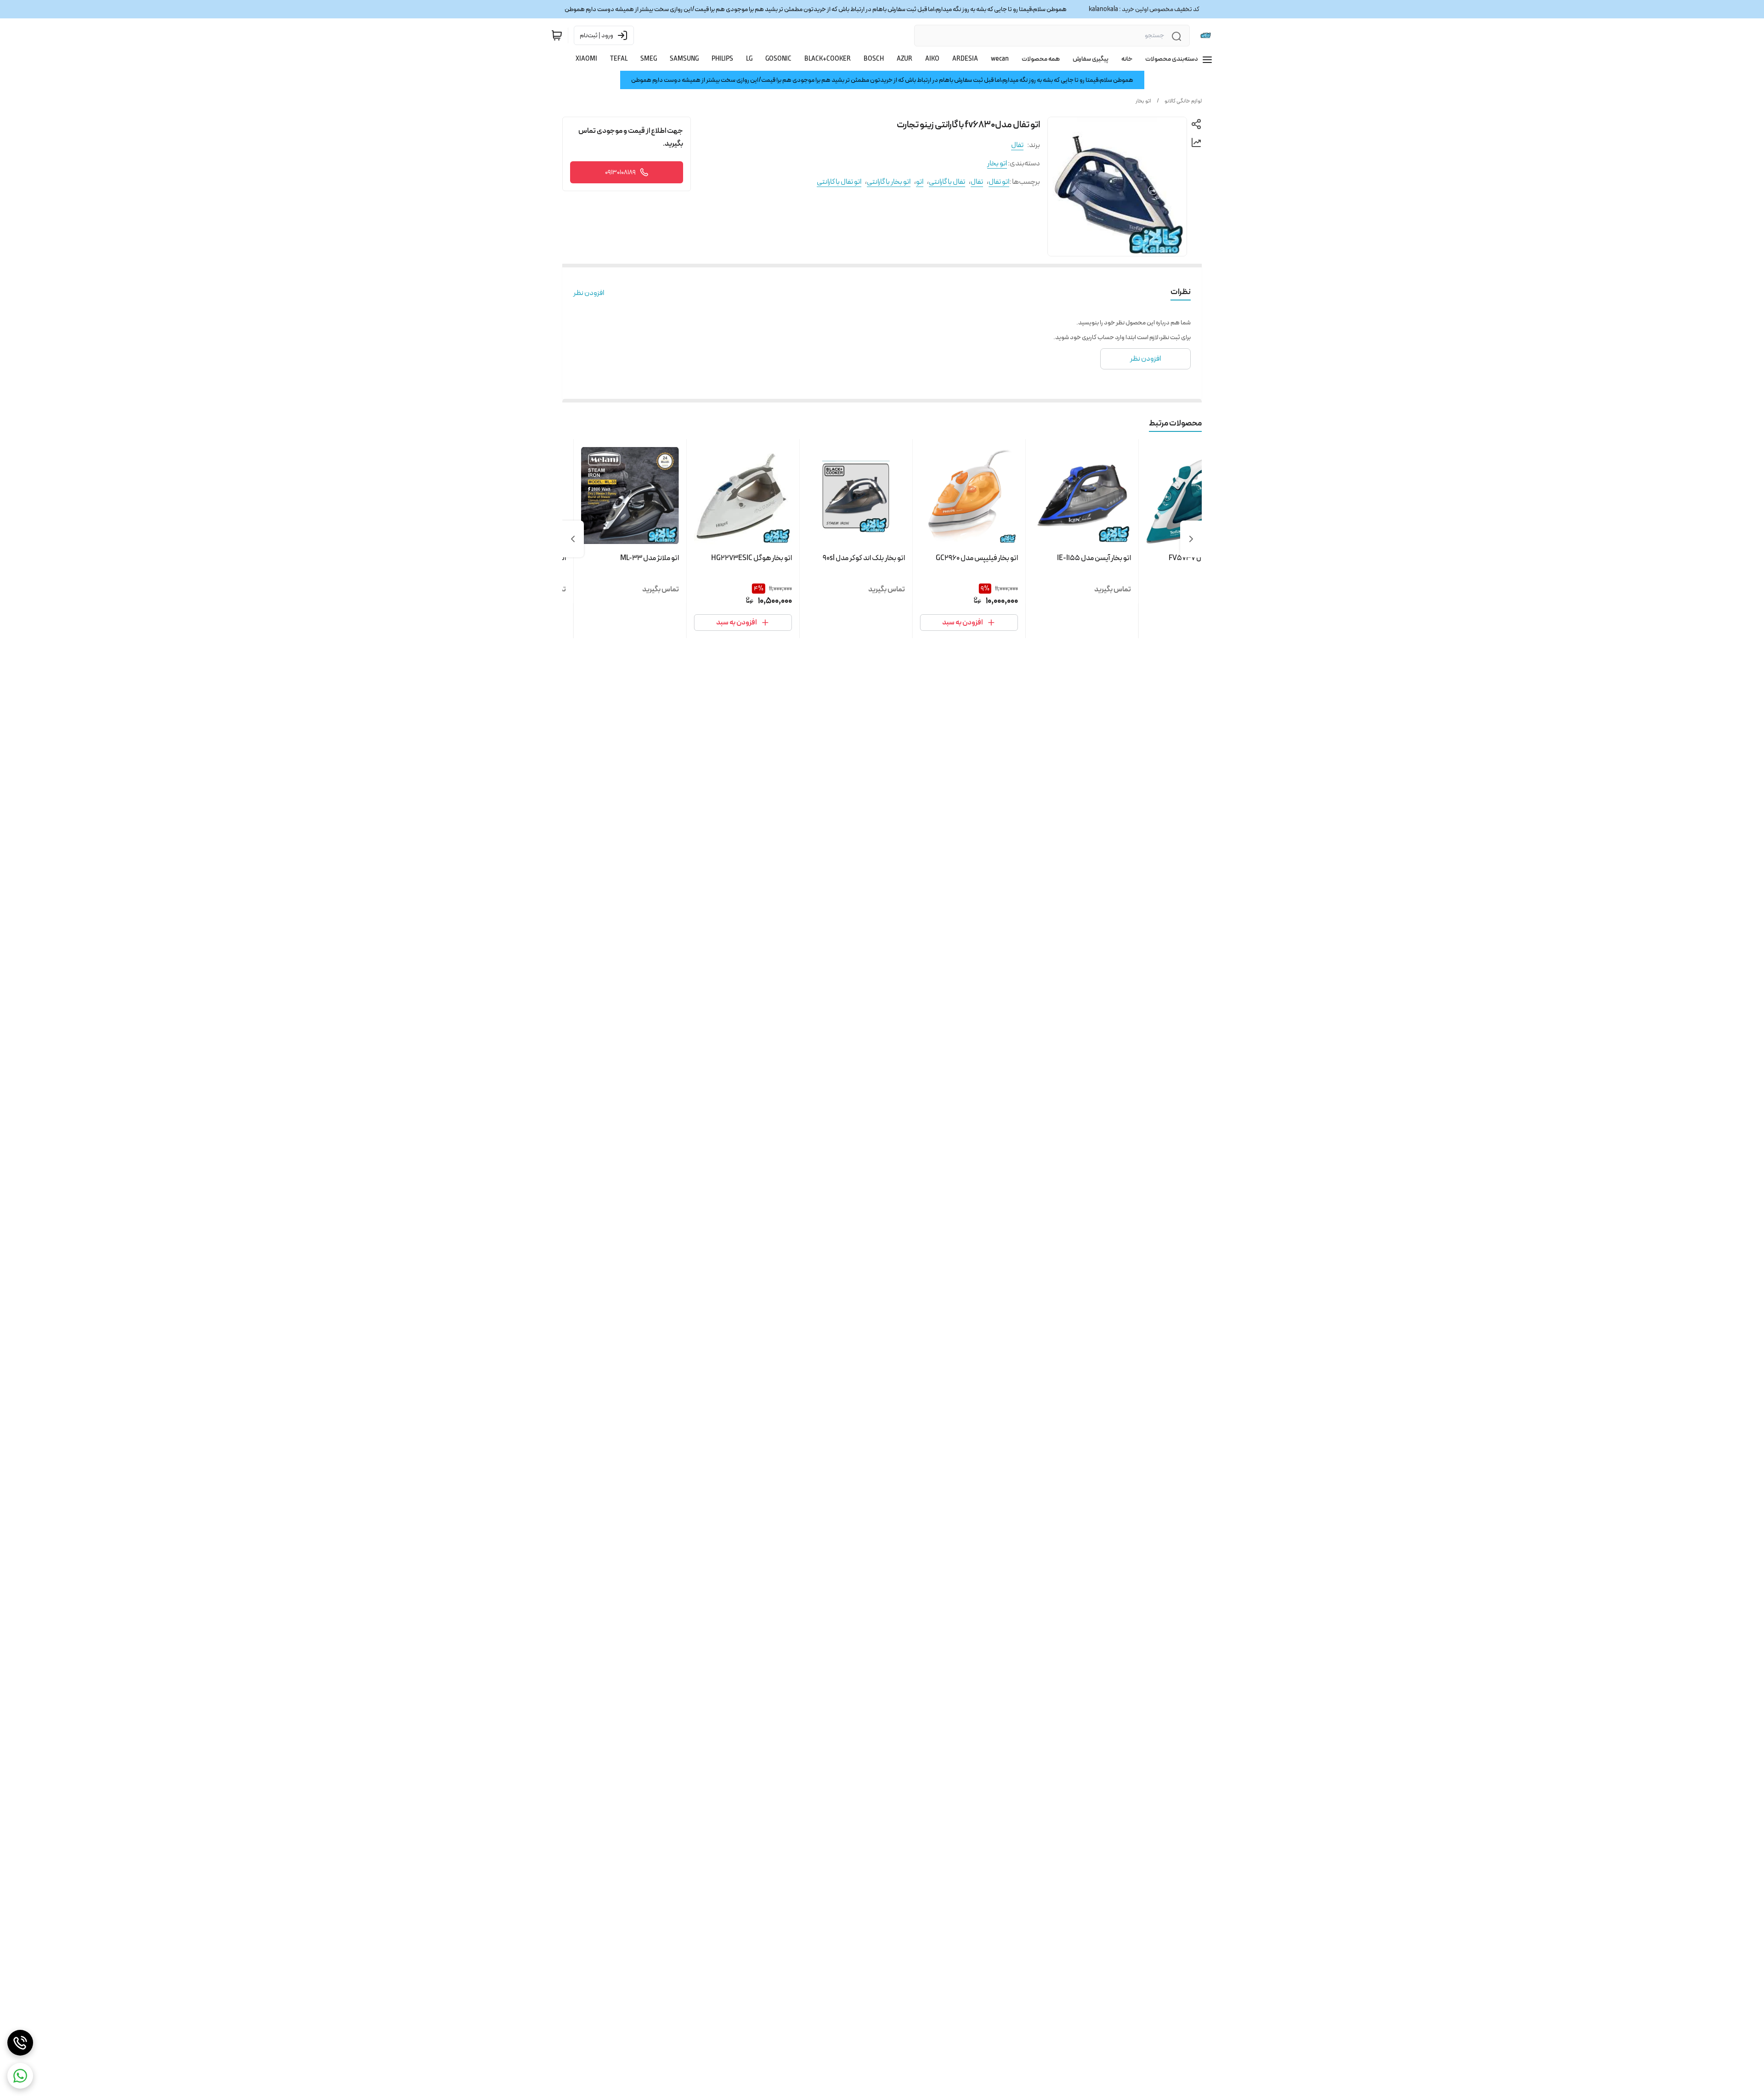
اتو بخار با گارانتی (889, 182)
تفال (1017, 145)
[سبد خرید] (557, 35)
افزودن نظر (589, 293)
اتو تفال (999, 182)
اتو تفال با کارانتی (839, 182)
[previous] (1191, 539)
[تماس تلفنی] (20, 2043)
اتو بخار (1143, 101)
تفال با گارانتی (947, 182)
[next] (573, 539)
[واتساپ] (20, 2076)
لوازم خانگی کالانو (1183, 101)
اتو (920, 182)
